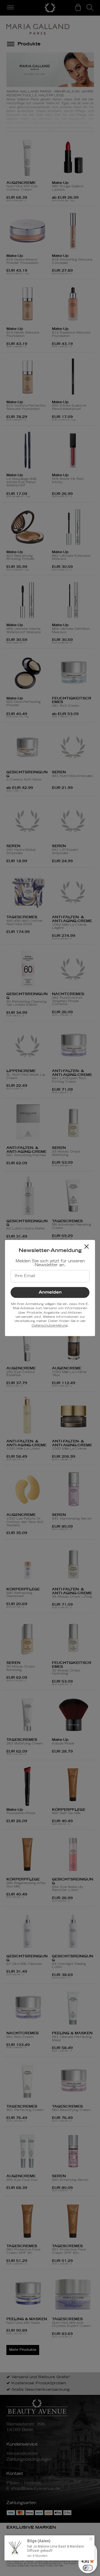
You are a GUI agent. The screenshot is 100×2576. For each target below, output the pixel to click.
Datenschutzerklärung (50, 1325)
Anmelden (50, 1292)
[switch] (88, 2568)
